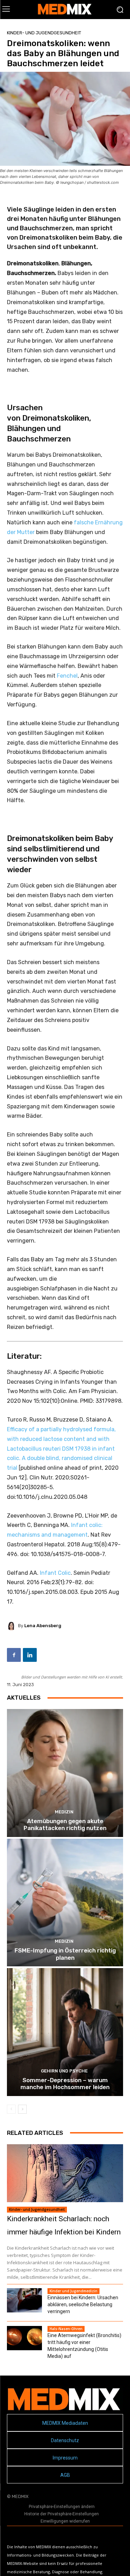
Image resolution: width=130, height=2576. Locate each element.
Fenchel (67, 676)
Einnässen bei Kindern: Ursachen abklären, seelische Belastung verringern (83, 2304)
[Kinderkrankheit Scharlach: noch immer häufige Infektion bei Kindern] (65, 2173)
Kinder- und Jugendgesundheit (44, 33)
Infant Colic (55, 1573)
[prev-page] (11, 2109)
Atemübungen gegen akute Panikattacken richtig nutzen (65, 1824)
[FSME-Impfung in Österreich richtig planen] (65, 1903)
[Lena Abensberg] (12, 1626)
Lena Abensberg (43, 1626)
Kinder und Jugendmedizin (73, 2291)
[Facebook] (14, 1655)
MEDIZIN (64, 1812)
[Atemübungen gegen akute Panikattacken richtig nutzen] (65, 1773)
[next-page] (22, 2109)
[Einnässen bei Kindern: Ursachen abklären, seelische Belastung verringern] (24, 2300)
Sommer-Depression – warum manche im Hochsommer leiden (65, 2084)
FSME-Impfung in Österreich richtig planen (65, 1954)
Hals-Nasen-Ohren (66, 2329)
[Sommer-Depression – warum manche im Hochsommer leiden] (65, 2032)
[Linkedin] (30, 1655)
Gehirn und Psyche (64, 2071)
